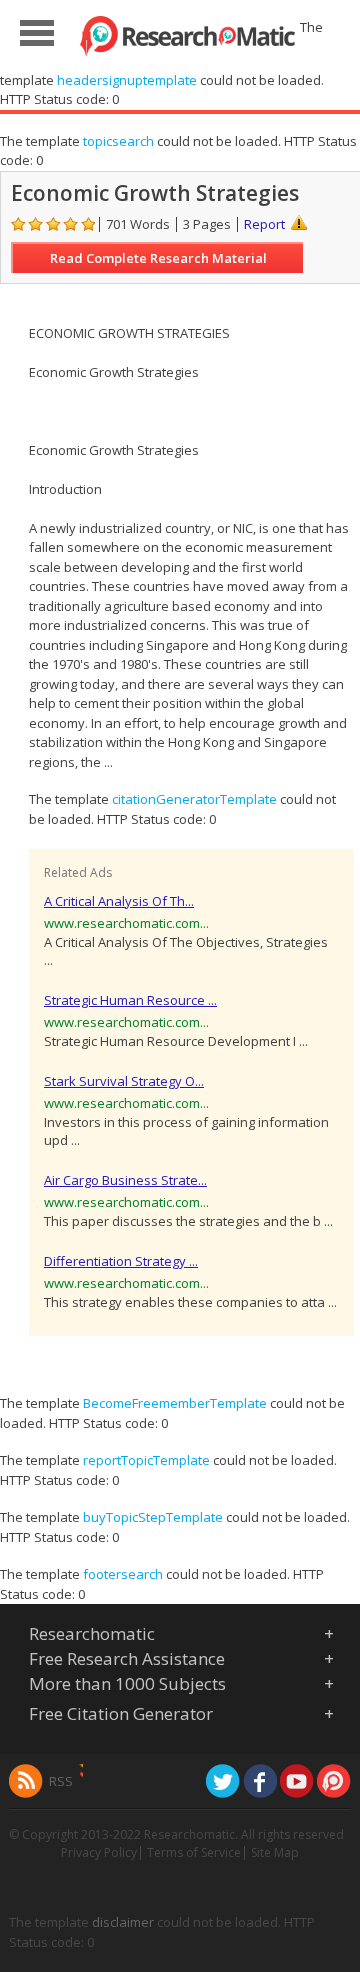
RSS (61, 1781)
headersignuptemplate (127, 80)
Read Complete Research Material (158, 258)
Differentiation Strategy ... (121, 1261)
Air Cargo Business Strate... (125, 1180)
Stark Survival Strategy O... (124, 1081)
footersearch (123, 1574)
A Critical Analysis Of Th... (119, 901)
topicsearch (118, 141)
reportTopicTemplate (146, 1460)
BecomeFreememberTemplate (175, 1403)
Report (264, 224)
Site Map (275, 1852)
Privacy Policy (99, 1852)
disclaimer (123, 1922)
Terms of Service (194, 1852)
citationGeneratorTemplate (194, 799)
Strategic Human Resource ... (130, 1000)
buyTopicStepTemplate (153, 1517)
